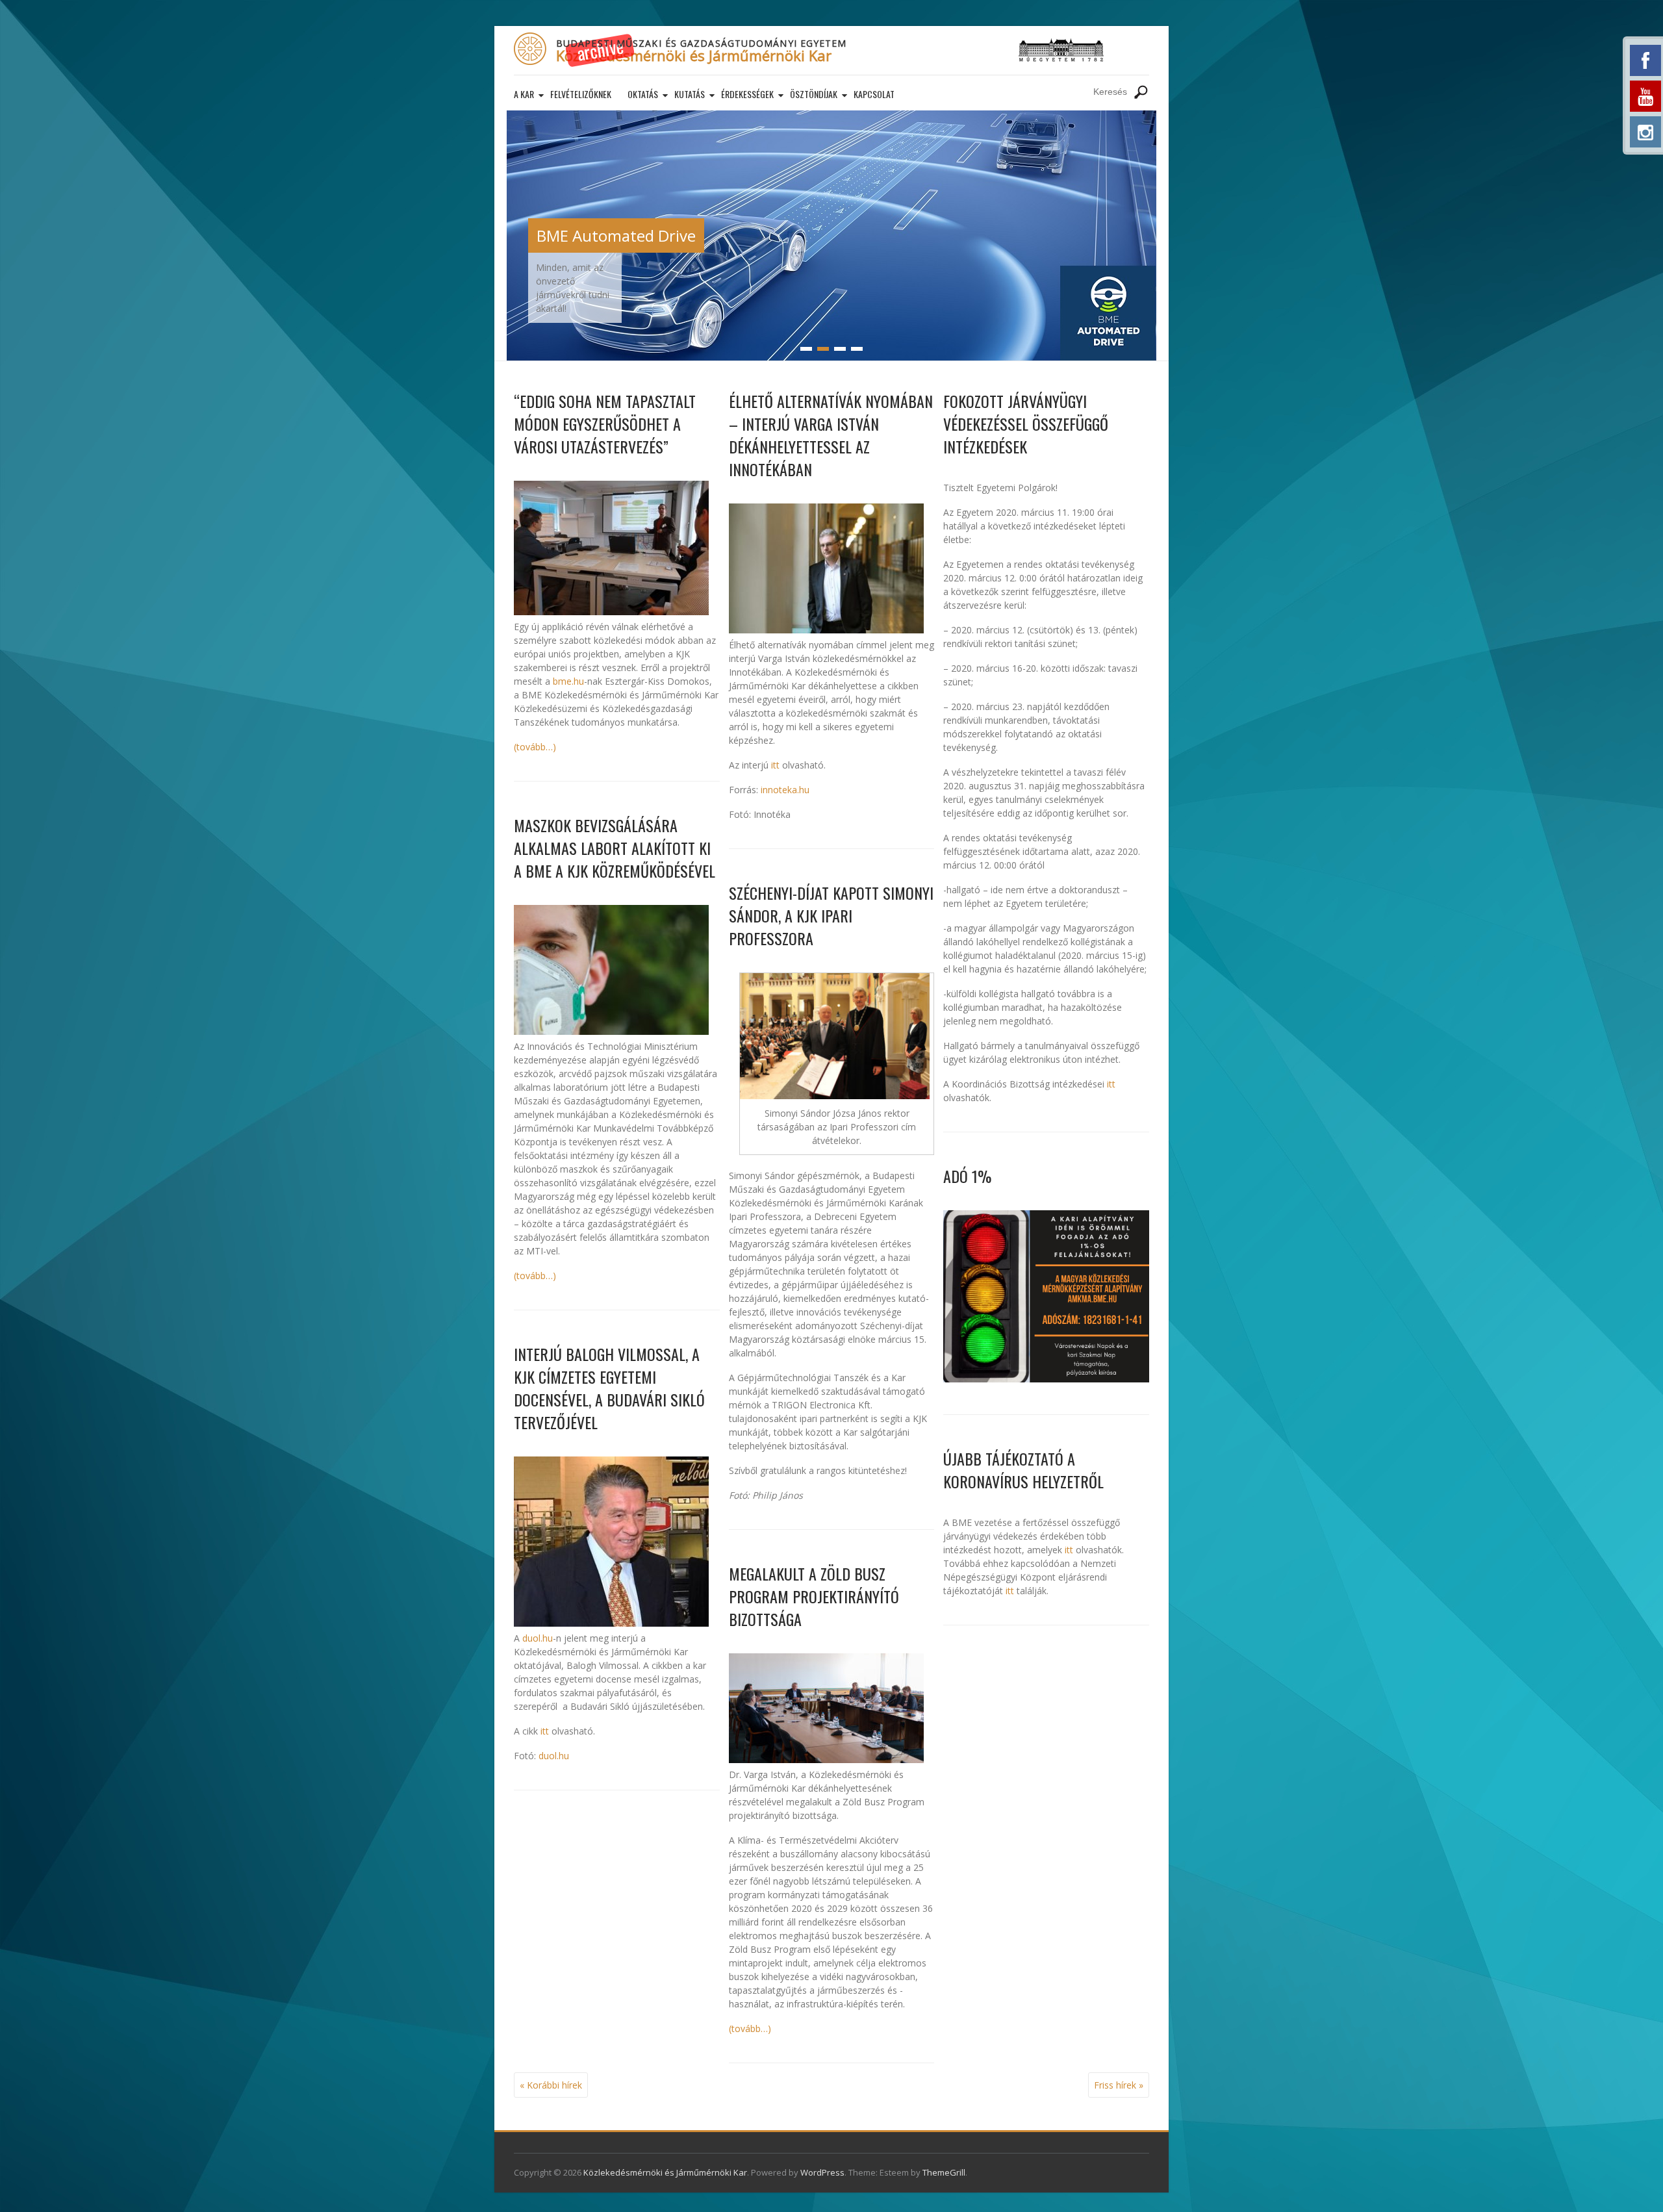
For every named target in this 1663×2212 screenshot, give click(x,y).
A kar (524, 94)
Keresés (1141, 92)
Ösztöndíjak (814, 94)
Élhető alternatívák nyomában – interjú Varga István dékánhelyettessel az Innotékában (831, 435)
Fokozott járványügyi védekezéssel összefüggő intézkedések (1026, 424)
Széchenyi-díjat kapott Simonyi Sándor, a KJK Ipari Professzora (831, 915)
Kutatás (690, 94)
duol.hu (538, 1638)
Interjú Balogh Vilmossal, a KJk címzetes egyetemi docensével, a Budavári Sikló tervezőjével (609, 1388)
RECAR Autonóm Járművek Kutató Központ (691, 235)
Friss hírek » (1119, 2085)
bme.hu (568, 681)
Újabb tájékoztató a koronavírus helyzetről (1023, 1470)
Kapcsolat (874, 94)
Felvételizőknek (581, 94)
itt (545, 1731)
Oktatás (643, 94)
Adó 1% (967, 1176)
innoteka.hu (785, 790)
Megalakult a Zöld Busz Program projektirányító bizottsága (814, 1596)
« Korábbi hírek (551, 2085)
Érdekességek (747, 94)
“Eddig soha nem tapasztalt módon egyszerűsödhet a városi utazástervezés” (605, 424)
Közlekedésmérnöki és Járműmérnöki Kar (694, 55)
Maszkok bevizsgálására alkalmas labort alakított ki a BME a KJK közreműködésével (615, 848)
